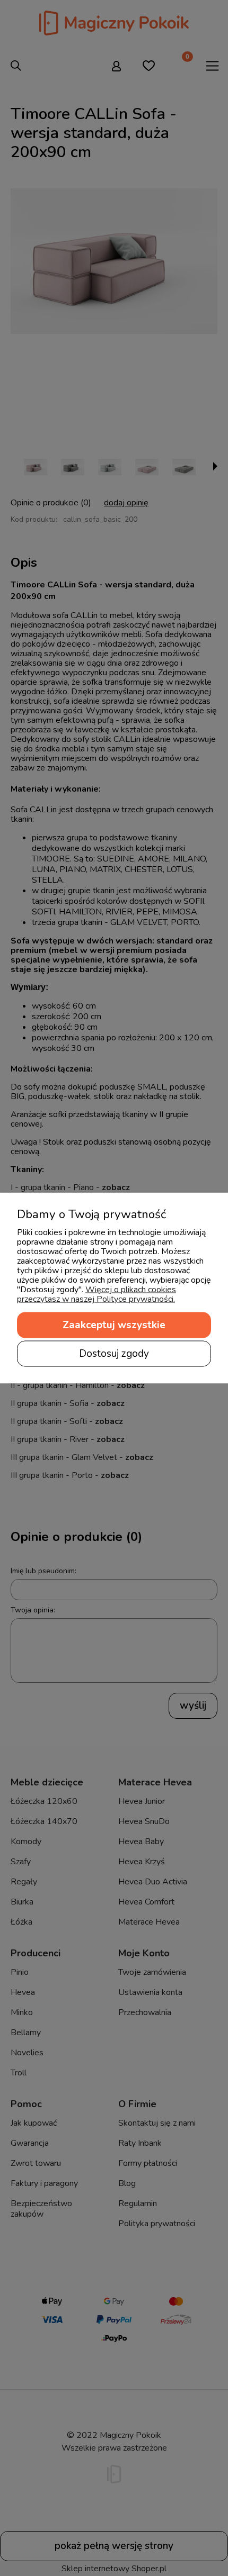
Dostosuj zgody (114, 1354)
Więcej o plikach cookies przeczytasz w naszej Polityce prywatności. (97, 1294)
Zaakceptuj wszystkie (114, 1325)
